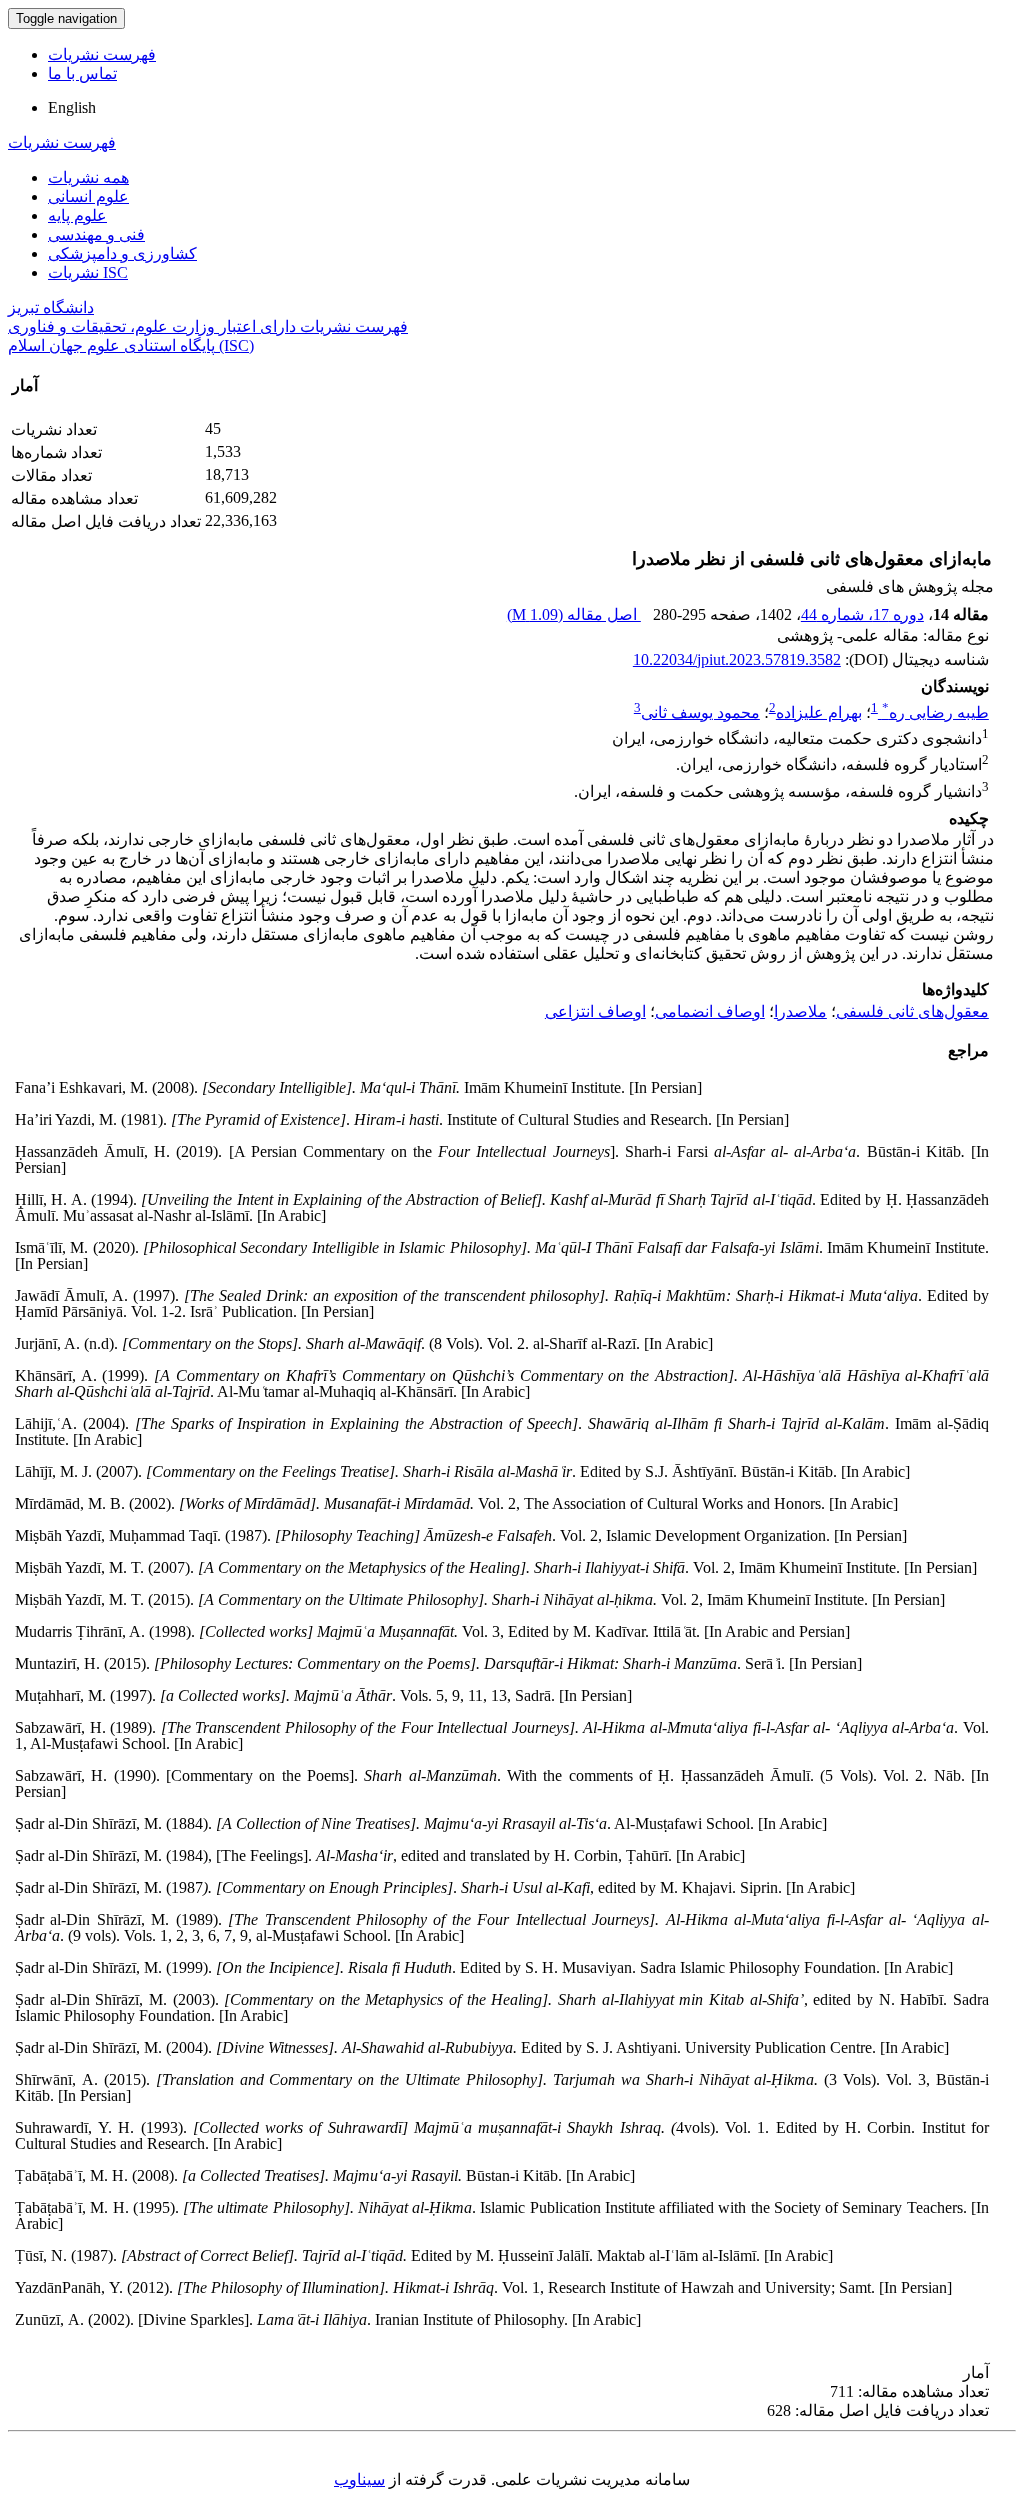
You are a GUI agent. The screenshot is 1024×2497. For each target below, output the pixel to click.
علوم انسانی (88, 196)
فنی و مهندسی (96, 234)
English (72, 107)
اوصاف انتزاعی (595, 1011)
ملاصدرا (800, 1011)
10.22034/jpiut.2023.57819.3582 (737, 659)
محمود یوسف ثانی (700, 712)
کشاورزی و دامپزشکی (122, 253)
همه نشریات (88, 177)
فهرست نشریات (102, 54)
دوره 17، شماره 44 (862, 614)
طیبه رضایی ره (935, 712)
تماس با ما (82, 73)
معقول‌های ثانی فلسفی (912, 1011)
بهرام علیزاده (819, 712)
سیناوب (359, 2479)
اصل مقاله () (574, 614)
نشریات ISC (88, 272)
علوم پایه (77, 215)
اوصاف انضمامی (710, 1011)
